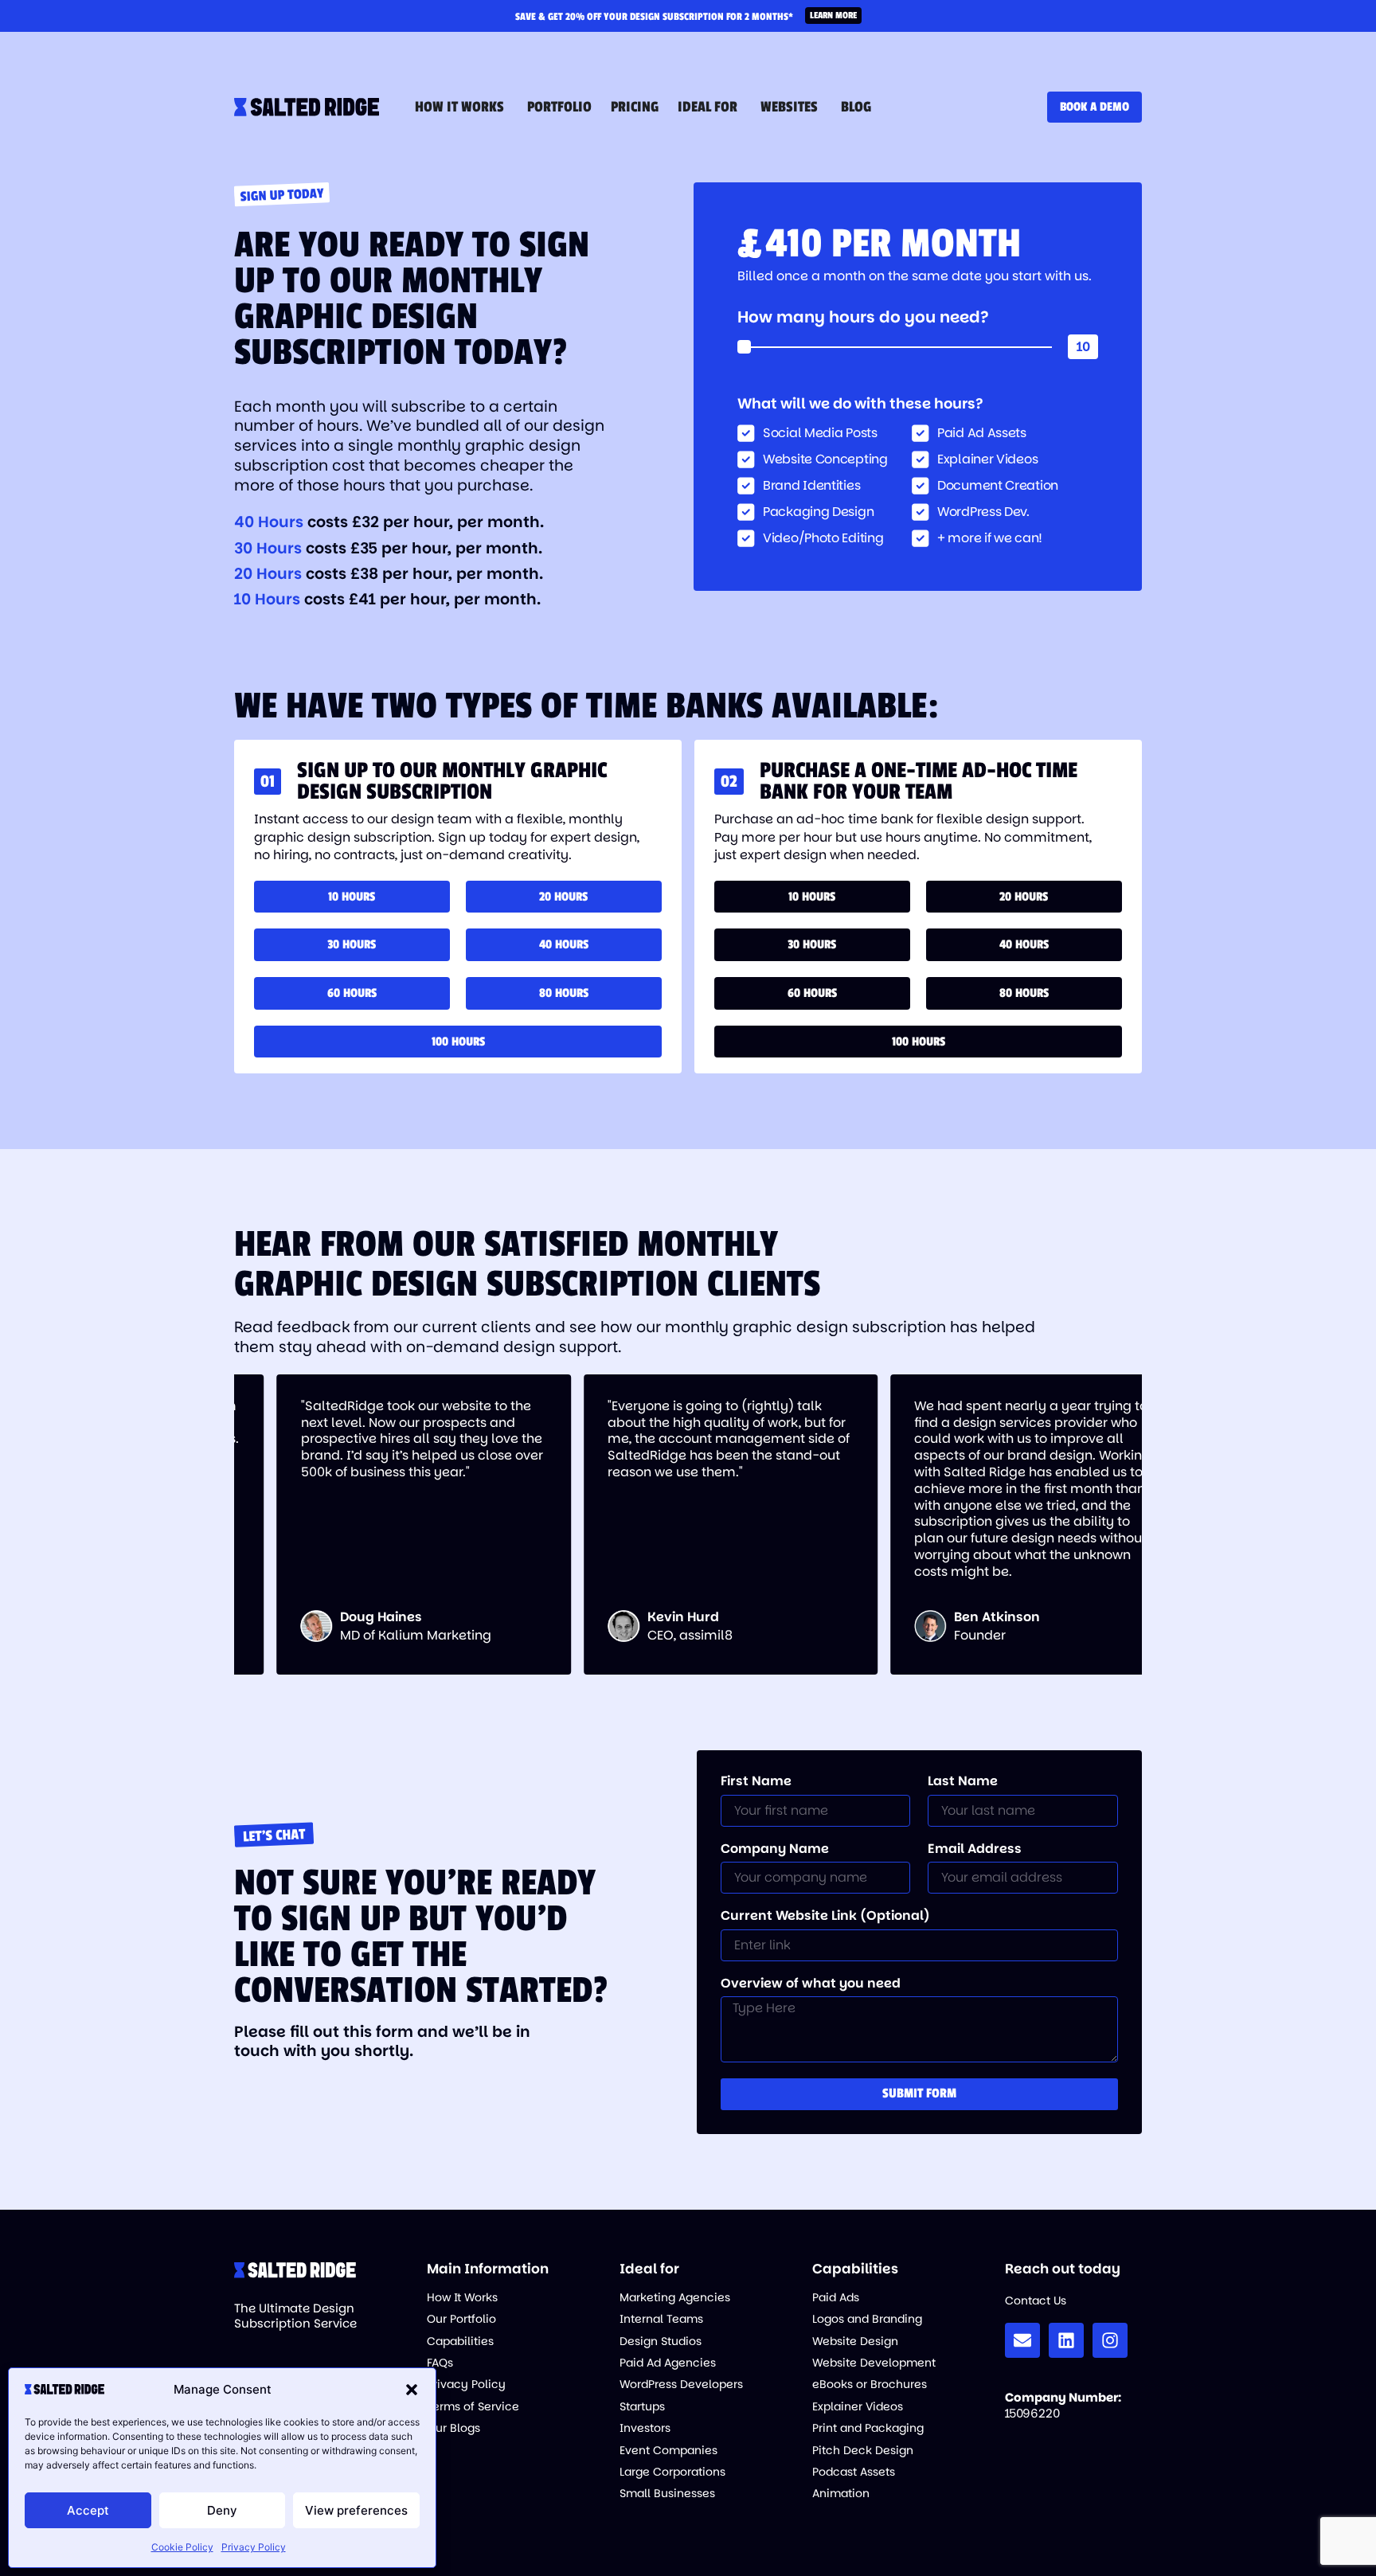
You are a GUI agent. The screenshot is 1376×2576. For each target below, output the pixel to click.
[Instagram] (1110, 2340)
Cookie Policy (182, 2547)
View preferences (356, 2510)
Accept (88, 2510)
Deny (222, 2510)
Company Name (775, 1850)
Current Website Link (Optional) (825, 1917)
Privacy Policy (254, 2547)
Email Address (975, 1850)
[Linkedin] (1066, 2340)
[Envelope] (1022, 2340)
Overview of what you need (811, 1984)
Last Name (963, 1782)
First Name (756, 1782)
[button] (412, 2390)
